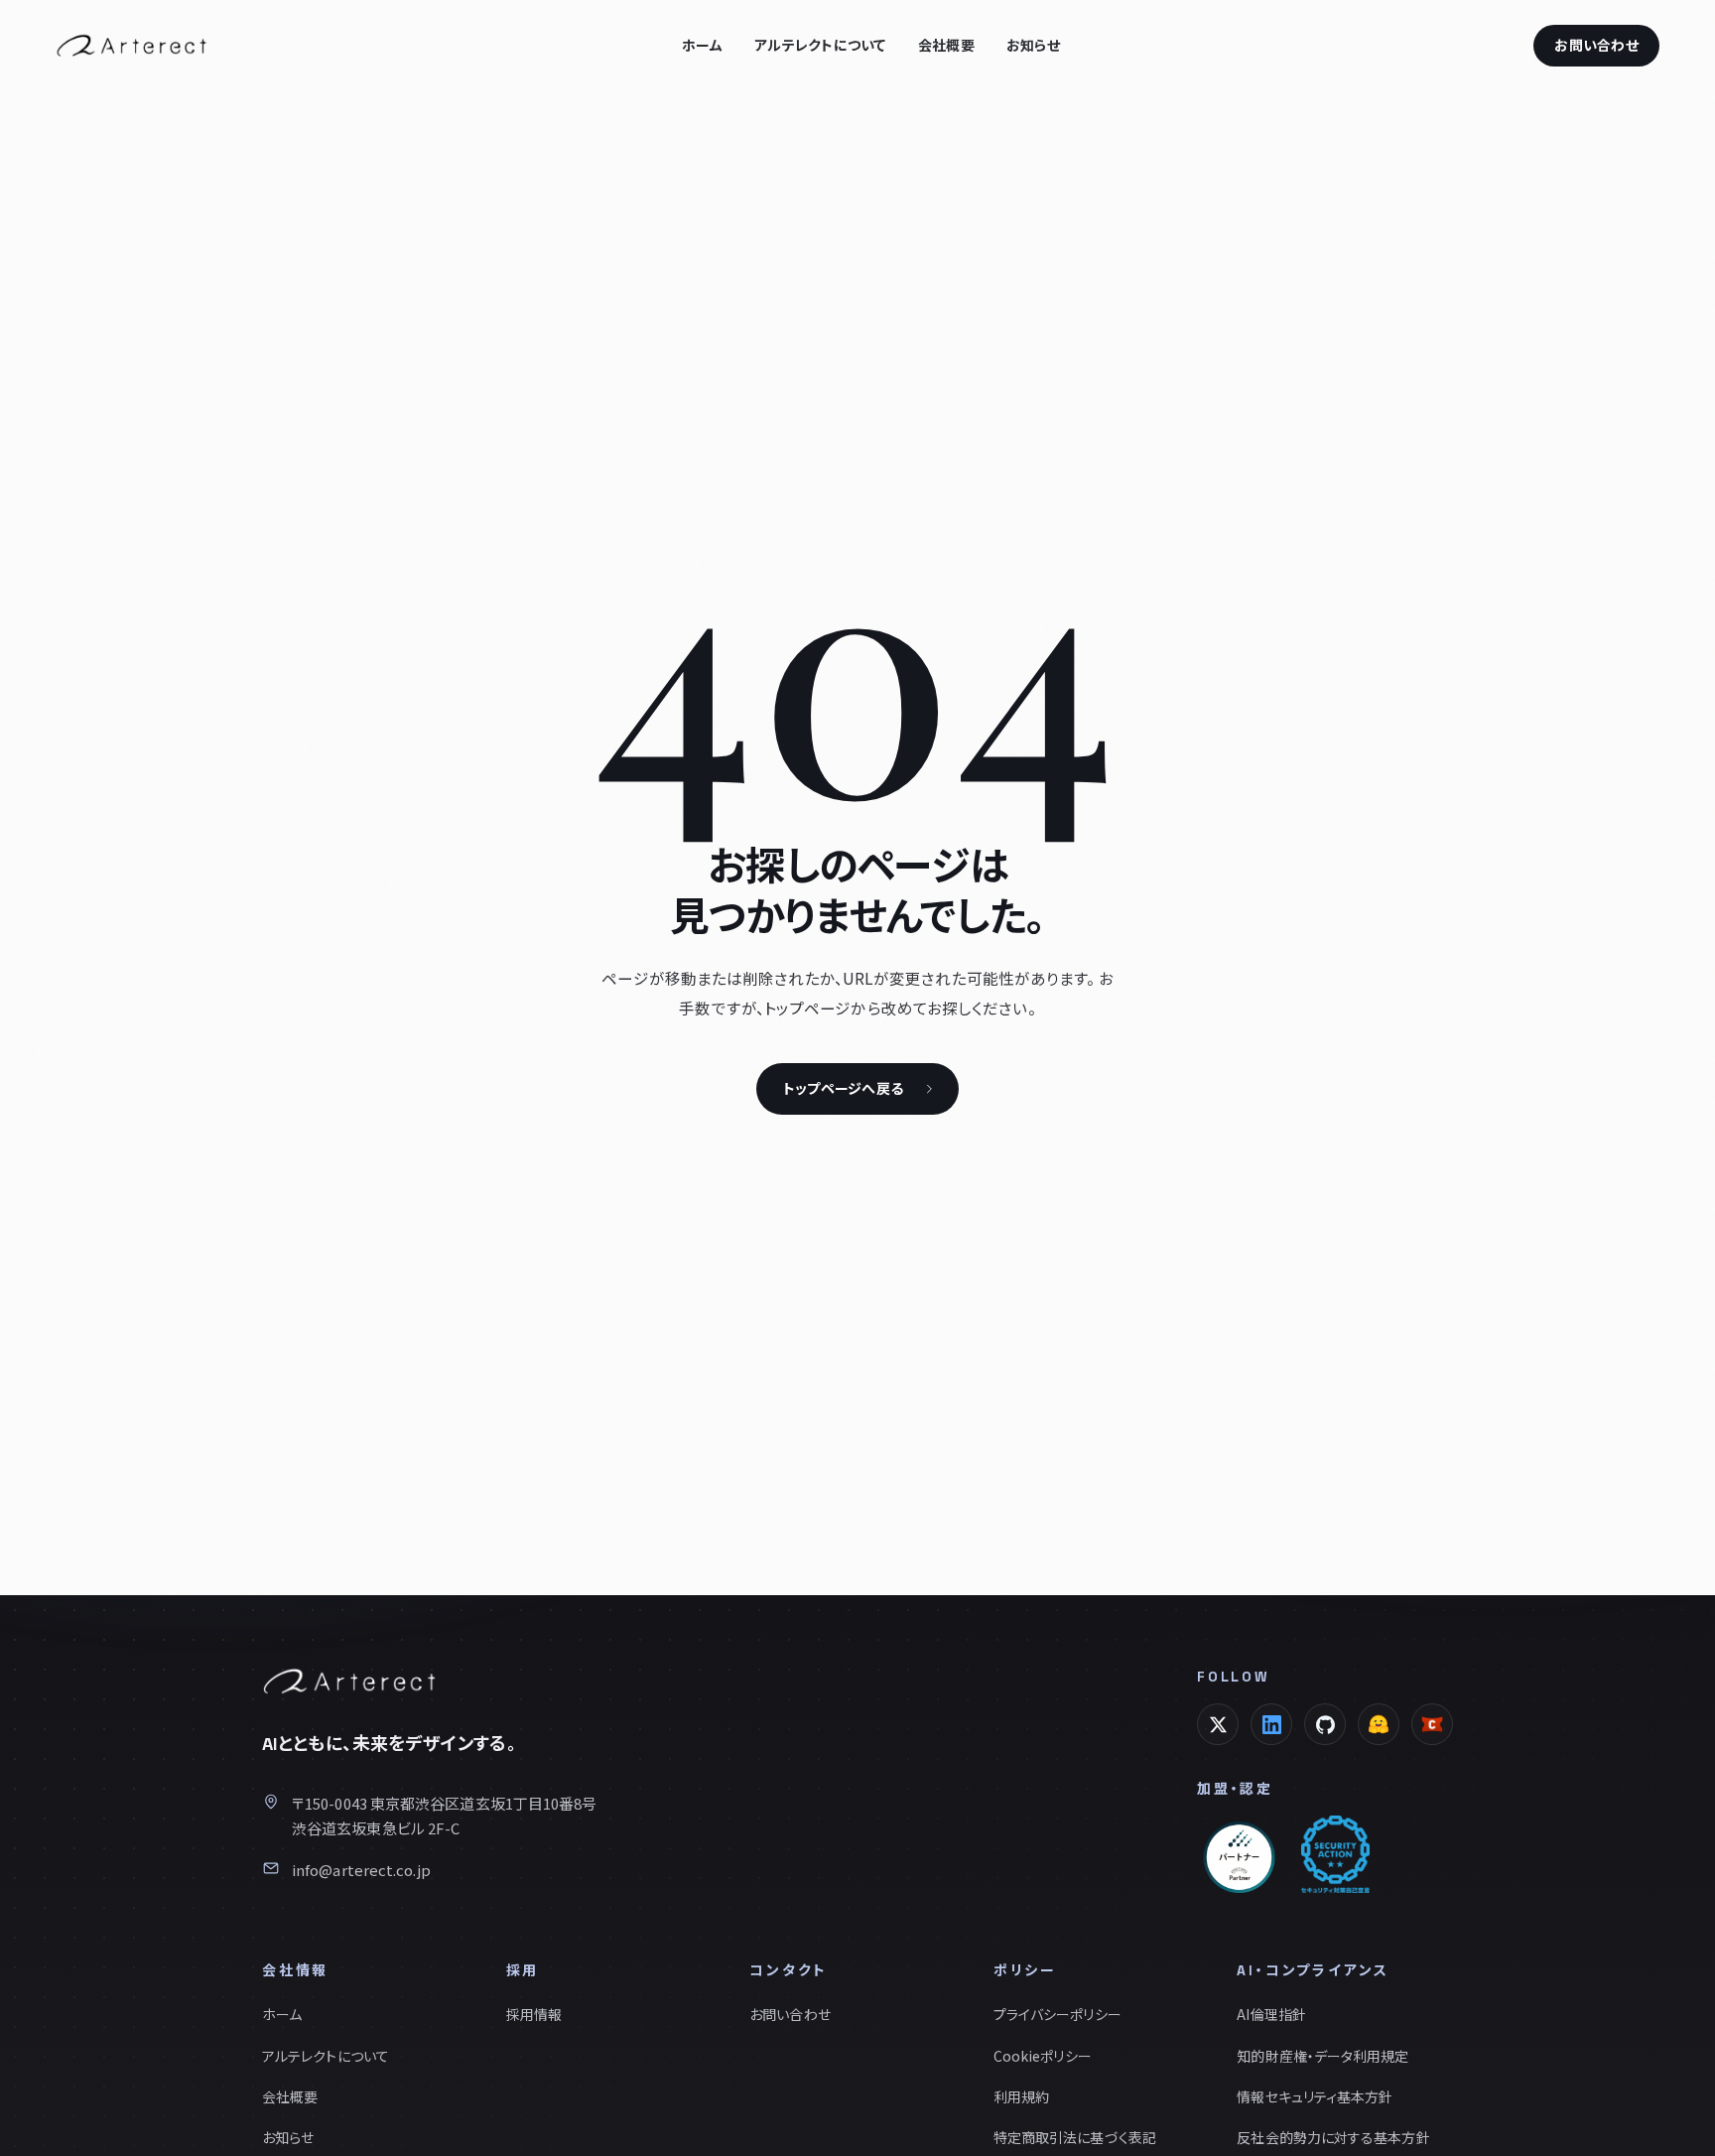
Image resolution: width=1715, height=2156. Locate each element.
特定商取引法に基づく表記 (1075, 2137)
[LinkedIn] (1271, 1724)
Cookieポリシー (1043, 2056)
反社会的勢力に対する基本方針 (1333, 2137)
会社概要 (946, 46)
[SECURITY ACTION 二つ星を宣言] (1335, 1854)
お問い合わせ (1596, 46)
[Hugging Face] (1379, 1724)
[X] (1218, 1724)
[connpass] (1432, 1724)
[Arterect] (132, 46)
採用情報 (534, 2014)
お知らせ (1033, 46)
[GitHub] (1325, 1724)
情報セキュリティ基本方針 (1315, 2096)
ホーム (702, 46)
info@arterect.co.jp (361, 1870)
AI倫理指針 (1271, 2014)
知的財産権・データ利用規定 (1322, 2056)
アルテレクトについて (820, 46)
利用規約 (1021, 2096)
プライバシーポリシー (1057, 2014)
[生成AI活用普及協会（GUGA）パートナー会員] (1239, 1854)
